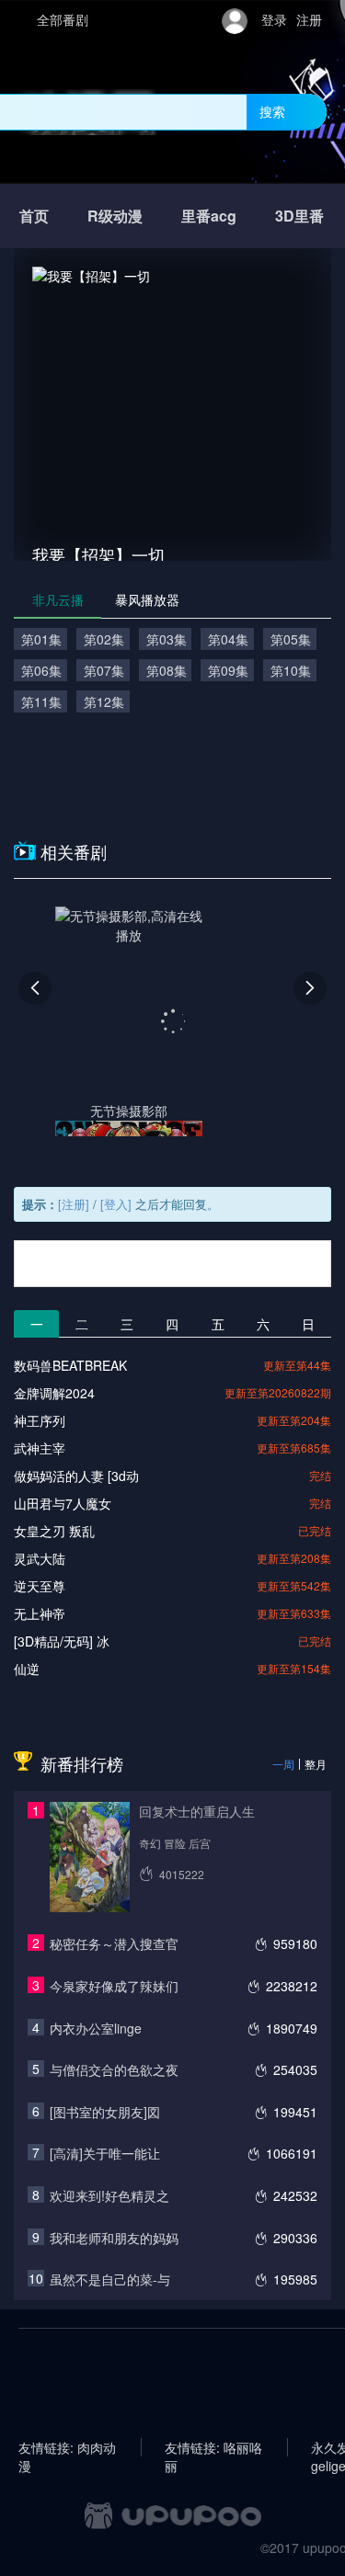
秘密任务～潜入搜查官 (114, 1943)
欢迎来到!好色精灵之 (109, 2195)
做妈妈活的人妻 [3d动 (76, 1476)
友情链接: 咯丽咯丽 (213, 2447)
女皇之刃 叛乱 (54, 1531)
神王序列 (40, 1420)
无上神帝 (40, 1613)
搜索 (272, 111)
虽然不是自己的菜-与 (110, 2279)
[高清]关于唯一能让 (105, 2153)
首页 (34, 216)
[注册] (74, 1204)
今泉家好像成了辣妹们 (114, 1986)
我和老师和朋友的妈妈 (114, 2238)
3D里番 (299, 216)
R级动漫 (115, 216)
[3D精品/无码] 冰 (62, 1641)
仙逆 (27, 1669)
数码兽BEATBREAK (70, 1365)
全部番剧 (63, 19)
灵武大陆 (40, 1558)
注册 (309, 19)
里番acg (209, 216)
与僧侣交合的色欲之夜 (114, 2069)
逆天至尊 (40, 1586)
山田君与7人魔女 (63, 1503)
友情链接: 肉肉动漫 (67, 2447)
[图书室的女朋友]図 (105, 2112)
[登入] (116, 1204)
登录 (274, 19)
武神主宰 (40, 1448)
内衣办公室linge (96, 2028)
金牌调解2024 (54, 1393)
